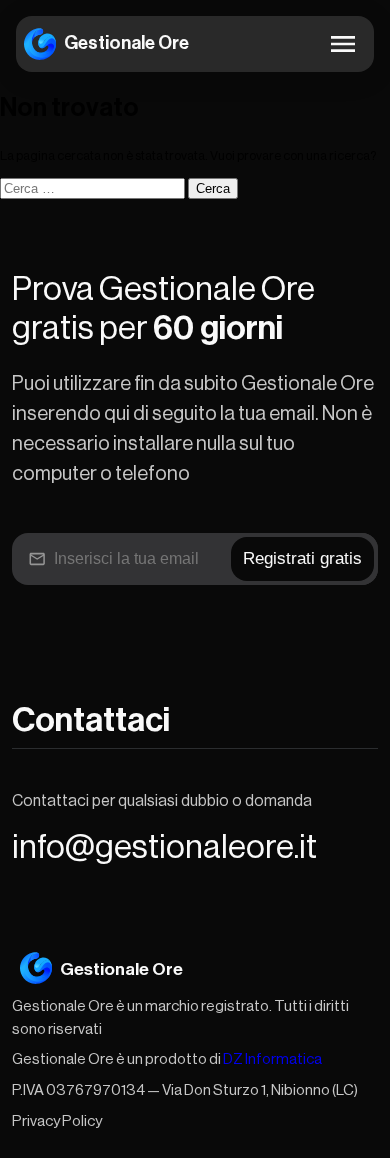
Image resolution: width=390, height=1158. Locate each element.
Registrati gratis (302, 558)
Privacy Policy (57, 1121)
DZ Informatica (272, 1059)
